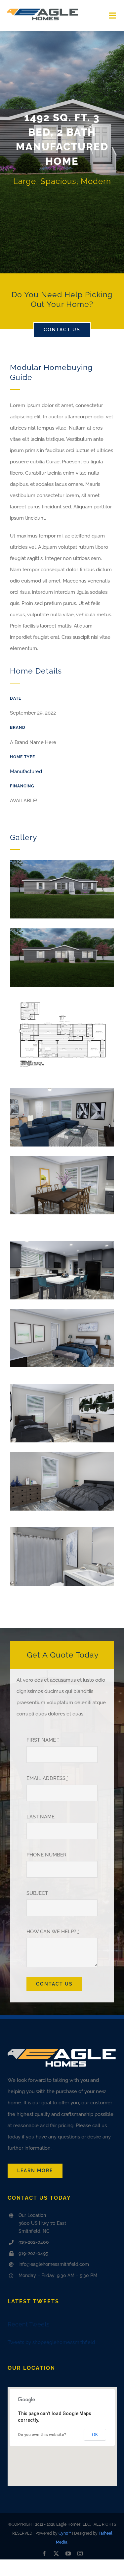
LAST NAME (41, 1817)
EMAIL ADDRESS (47, 1778)
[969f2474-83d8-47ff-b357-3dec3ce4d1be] (62, 931)
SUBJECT (37, 1893)
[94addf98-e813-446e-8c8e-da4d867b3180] (62, 862)
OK (95, 2435)
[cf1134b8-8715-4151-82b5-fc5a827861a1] (62, 1386)
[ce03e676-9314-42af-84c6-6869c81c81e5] (62, 1243)
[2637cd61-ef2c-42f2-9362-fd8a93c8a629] (62, 1090)
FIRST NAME (43, 1740)
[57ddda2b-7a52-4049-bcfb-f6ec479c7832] (62, 1454)
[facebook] (44, 2553)
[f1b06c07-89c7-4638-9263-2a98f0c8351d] (62, 999)
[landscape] (43, 9)
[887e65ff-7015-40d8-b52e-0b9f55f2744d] (62, 1311)
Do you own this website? (42, 2435)
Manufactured (26, 772)
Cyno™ (65, 2533)
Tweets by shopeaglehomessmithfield (51, 2342)
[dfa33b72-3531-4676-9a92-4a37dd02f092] (62, 1529)
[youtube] (68, 2553)
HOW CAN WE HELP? (53, 1932)
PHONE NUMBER (46, 1855)
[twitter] (56, 2553)
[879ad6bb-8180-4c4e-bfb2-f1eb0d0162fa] (62, 1158)
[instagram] (80, 2553)
